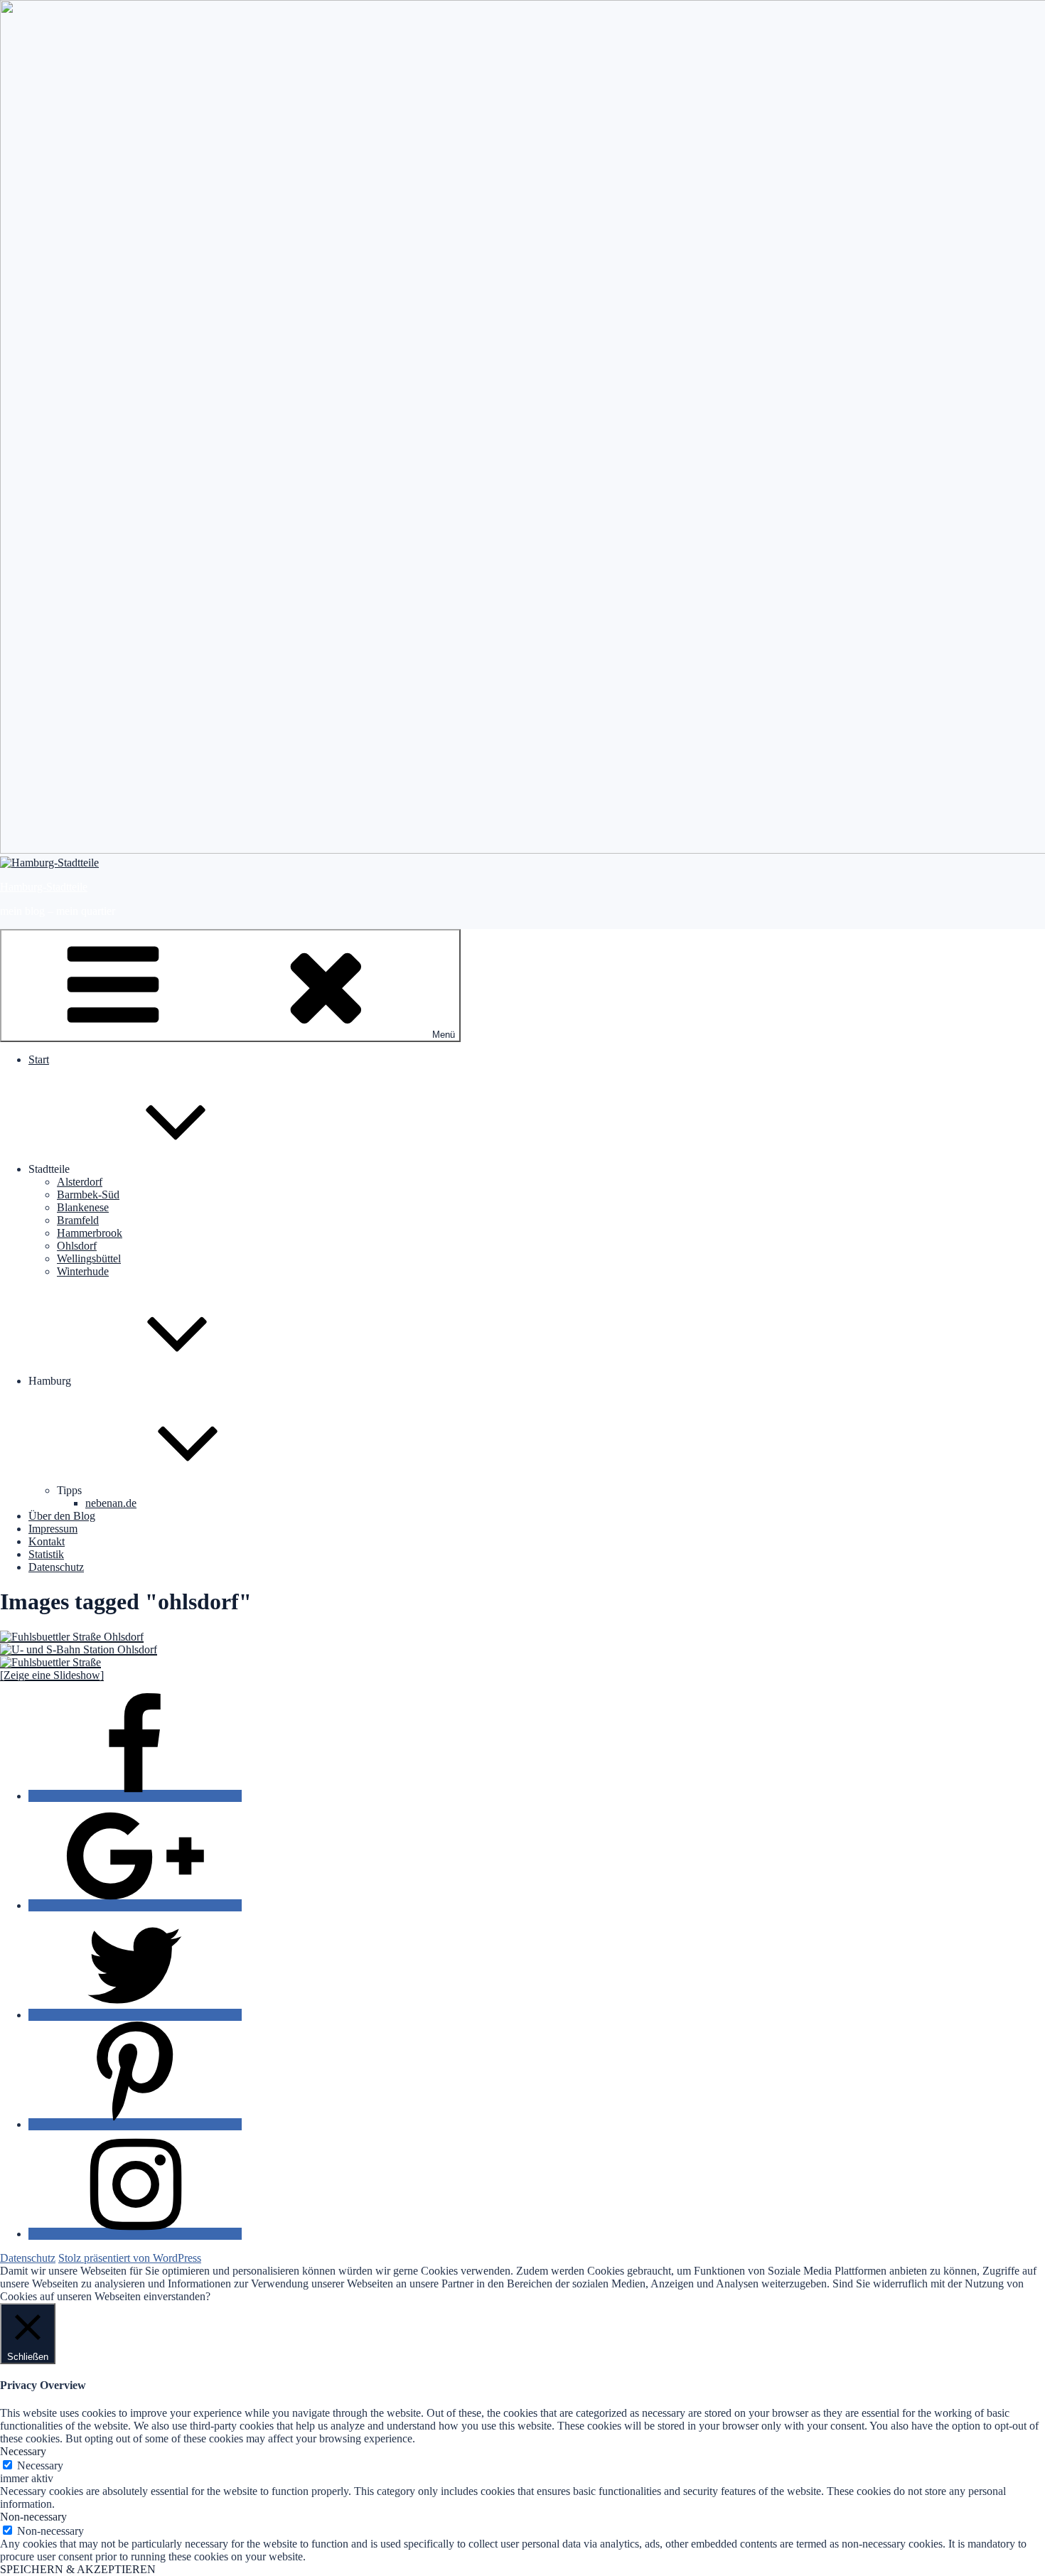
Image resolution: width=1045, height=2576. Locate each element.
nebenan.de (111, 1503)
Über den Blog (62, 1516)
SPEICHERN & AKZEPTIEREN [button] (78, 2569)
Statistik (46, 1554)
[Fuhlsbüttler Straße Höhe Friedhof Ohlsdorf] (72, 1637)
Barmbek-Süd (88, 1195)
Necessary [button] (23, 2451)
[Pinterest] (135, 2124)
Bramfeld (78, 1220)
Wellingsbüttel (89, 1259)
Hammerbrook (90, 1233)
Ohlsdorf (77, 1246)
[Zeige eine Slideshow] (52, 1675)
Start (39, 1059)
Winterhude (83, 1271)
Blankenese (83, 1207)
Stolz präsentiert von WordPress (130, 2258)
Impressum (53, 1529)
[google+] (135, 1905)
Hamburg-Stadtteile (44, 887)
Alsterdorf (80, 1182)
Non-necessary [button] (33, 2517)
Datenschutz (56, 1567)
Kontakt (47, 1541)
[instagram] (135, 2234)
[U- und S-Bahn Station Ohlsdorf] (79, 1649)
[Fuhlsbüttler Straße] (50, 1662)
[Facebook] (135, 1796)
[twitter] (135, 2015)
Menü (444, 1035)
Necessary (40, 2465)
